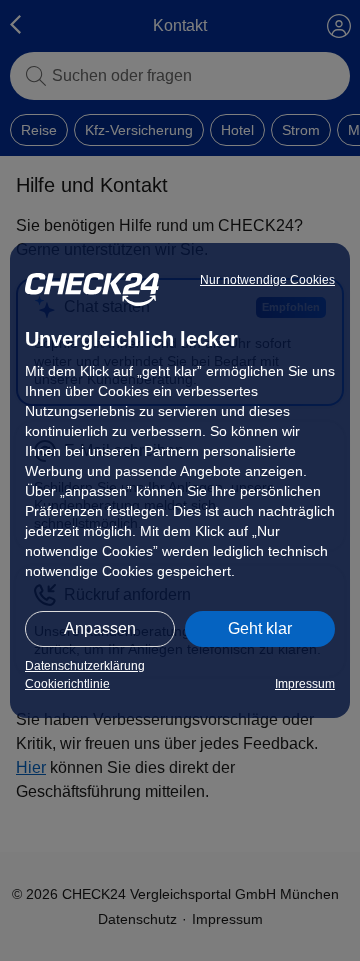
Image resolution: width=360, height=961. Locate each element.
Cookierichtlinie (67, 684)
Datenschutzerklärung (85, 666)
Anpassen (100, 628)
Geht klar (260, 628)
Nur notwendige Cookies (267, 280)
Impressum (305, 684)
